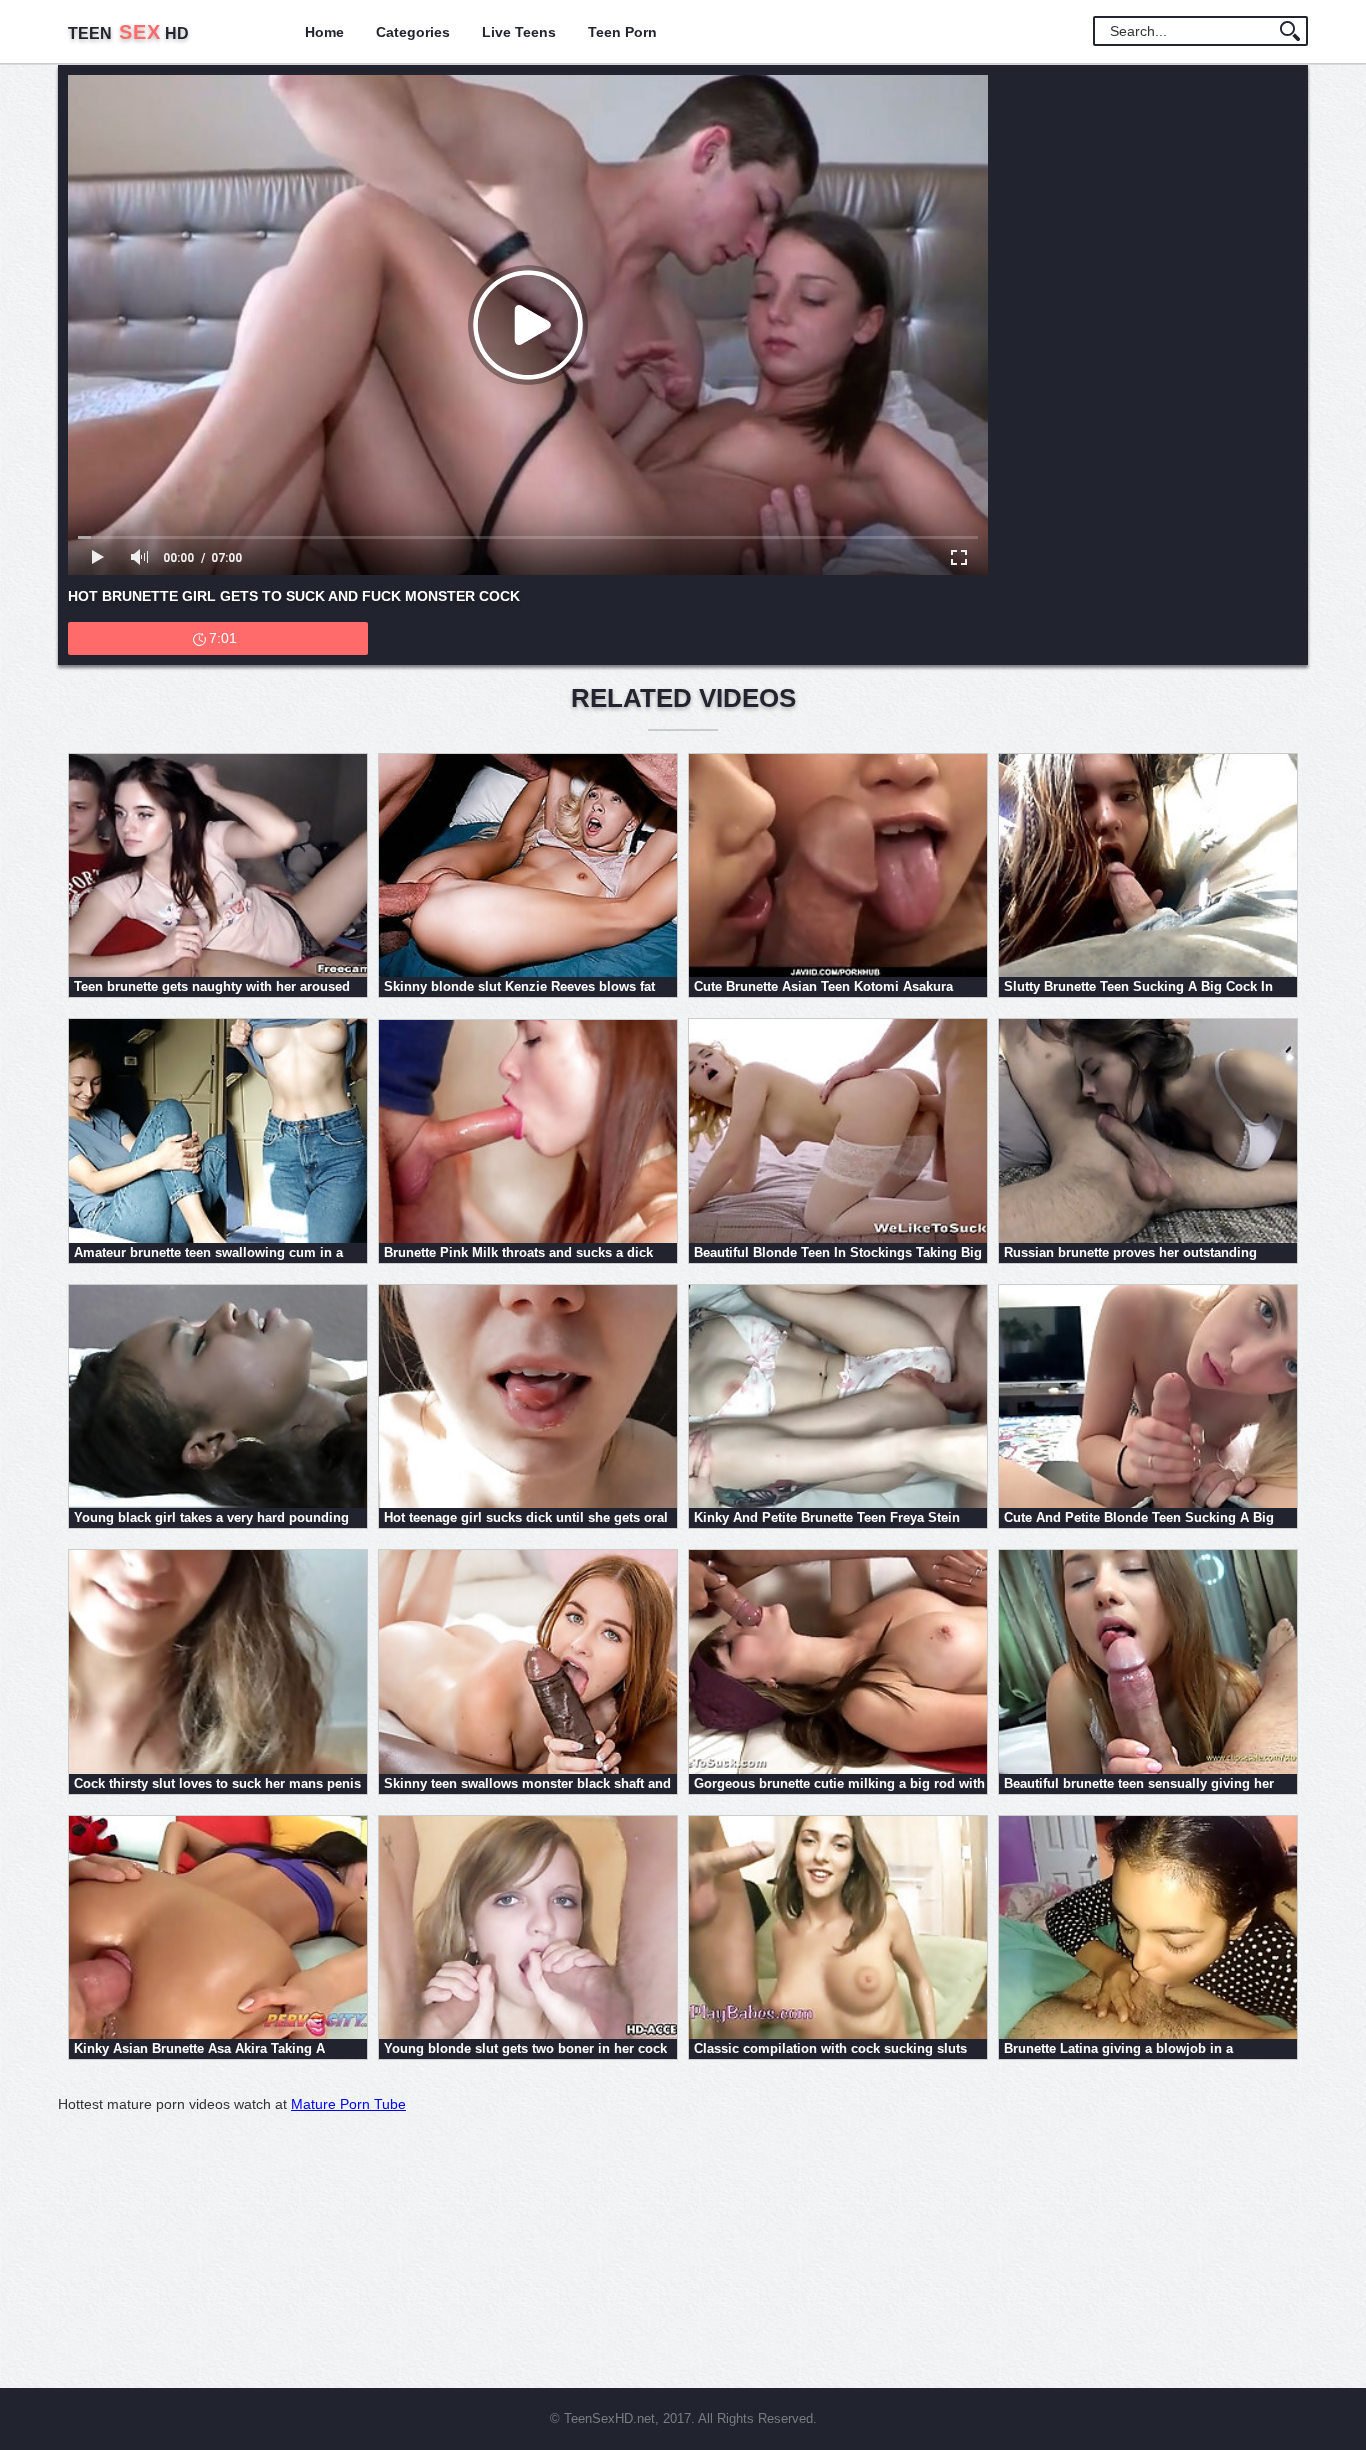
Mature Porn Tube (348, 2104)
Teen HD (128, 33)
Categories (413, 32)
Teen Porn (622, 32)
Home (324, 32)
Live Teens (519, 32)
